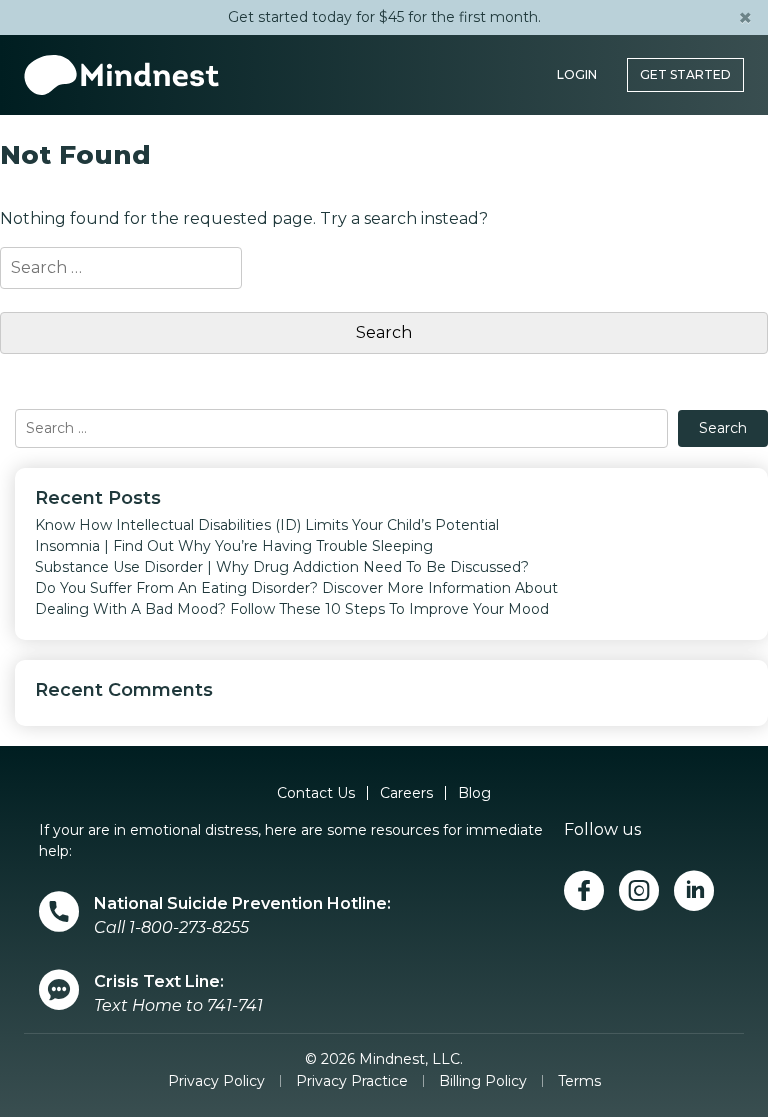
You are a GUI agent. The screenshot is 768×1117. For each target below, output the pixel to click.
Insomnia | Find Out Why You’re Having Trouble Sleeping (234, 546)
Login (577, 74)
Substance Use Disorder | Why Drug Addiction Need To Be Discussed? (282, 567)
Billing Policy (483, 1081)
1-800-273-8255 (189, 927)
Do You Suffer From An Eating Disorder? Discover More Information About (296, 588)
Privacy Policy (216, 1081)
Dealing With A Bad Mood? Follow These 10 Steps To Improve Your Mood (292, 609)
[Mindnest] (121, 75)
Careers (406, 793)
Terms (579, 1081)
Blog (474, 793)
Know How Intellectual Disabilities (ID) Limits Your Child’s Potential (267, 525)
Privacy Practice (352, 1081)
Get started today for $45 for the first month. (384, 17)
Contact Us (316, 793)
